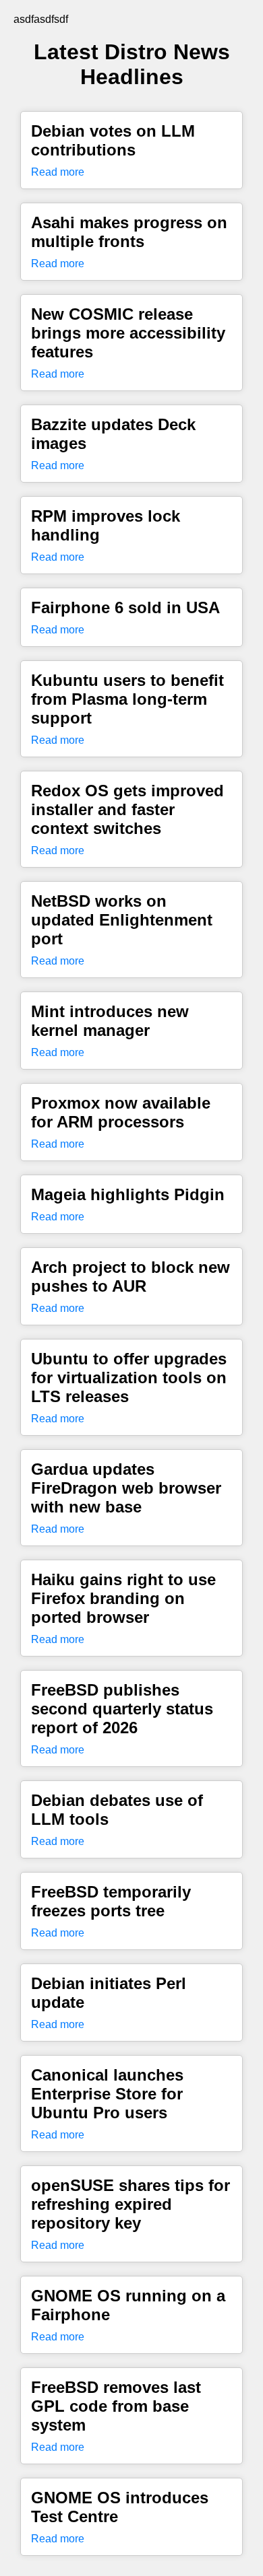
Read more (58, 172)
